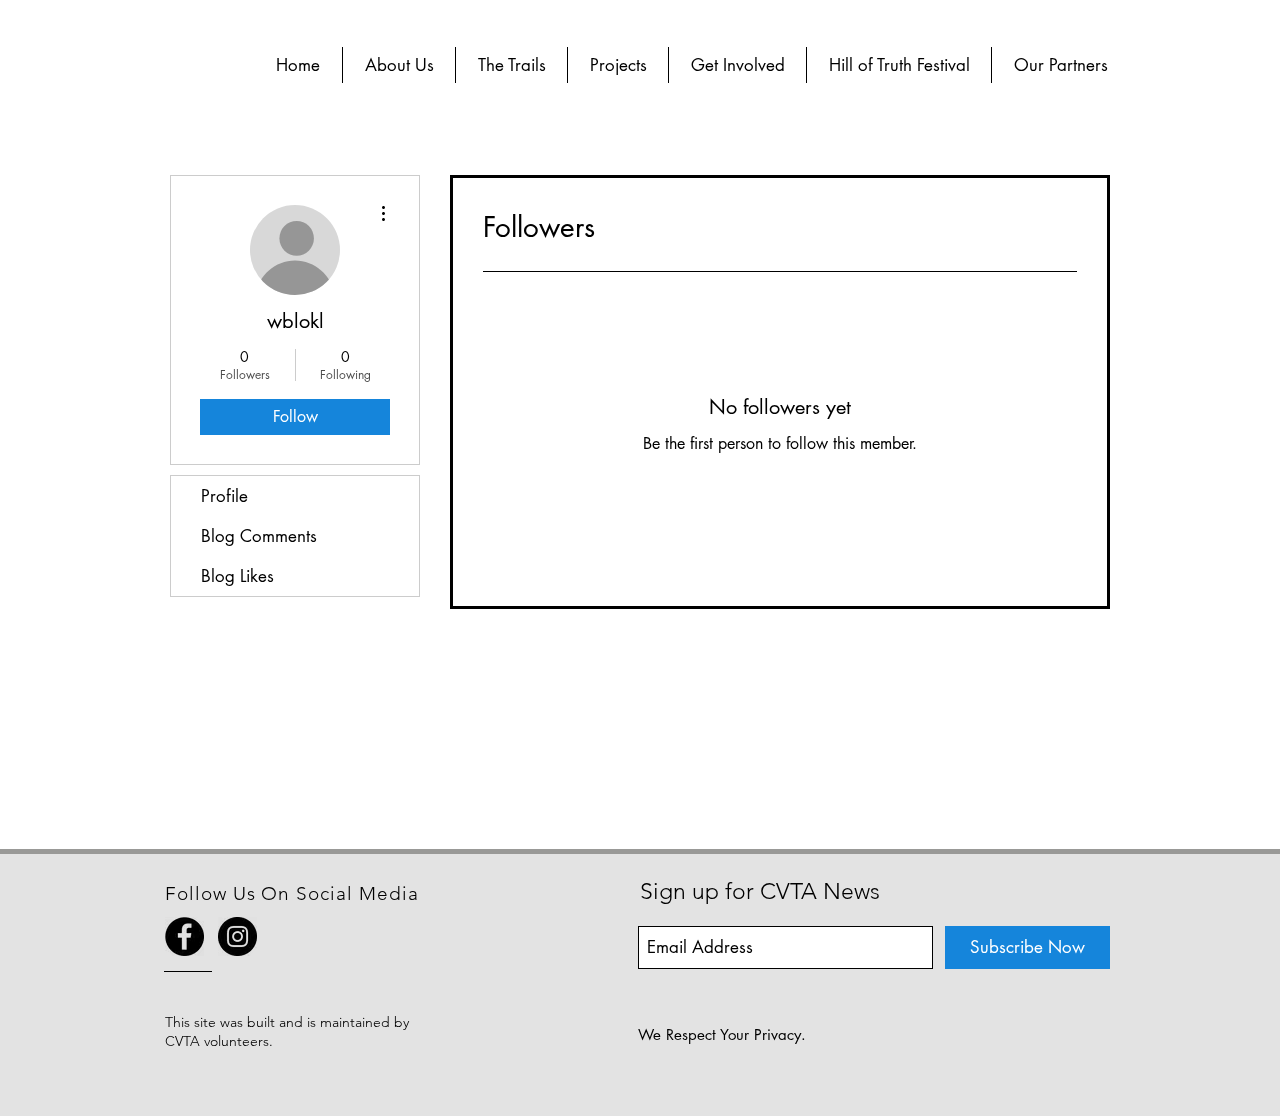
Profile (224, 496)
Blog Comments (259, 536)
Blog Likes (237, 576)
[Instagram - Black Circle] (237, 936)
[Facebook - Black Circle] (184, 936)
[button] (399, 65)
